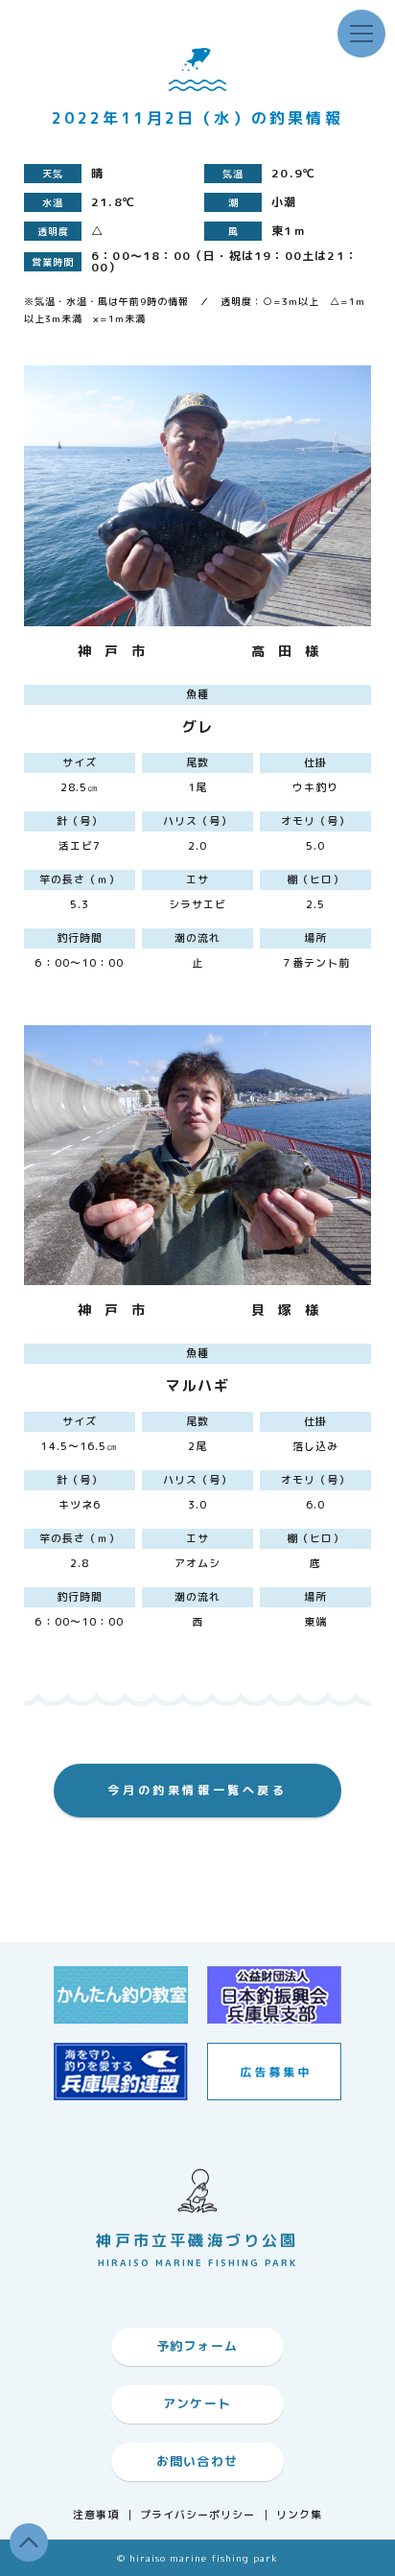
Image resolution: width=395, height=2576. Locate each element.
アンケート (197, 2403)
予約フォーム (197, 2346)
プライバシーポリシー (198, 2515)
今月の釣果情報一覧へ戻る (197, 1790)
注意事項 (96, 2515)
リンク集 (299, 2515)
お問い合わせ (197, 2461)
